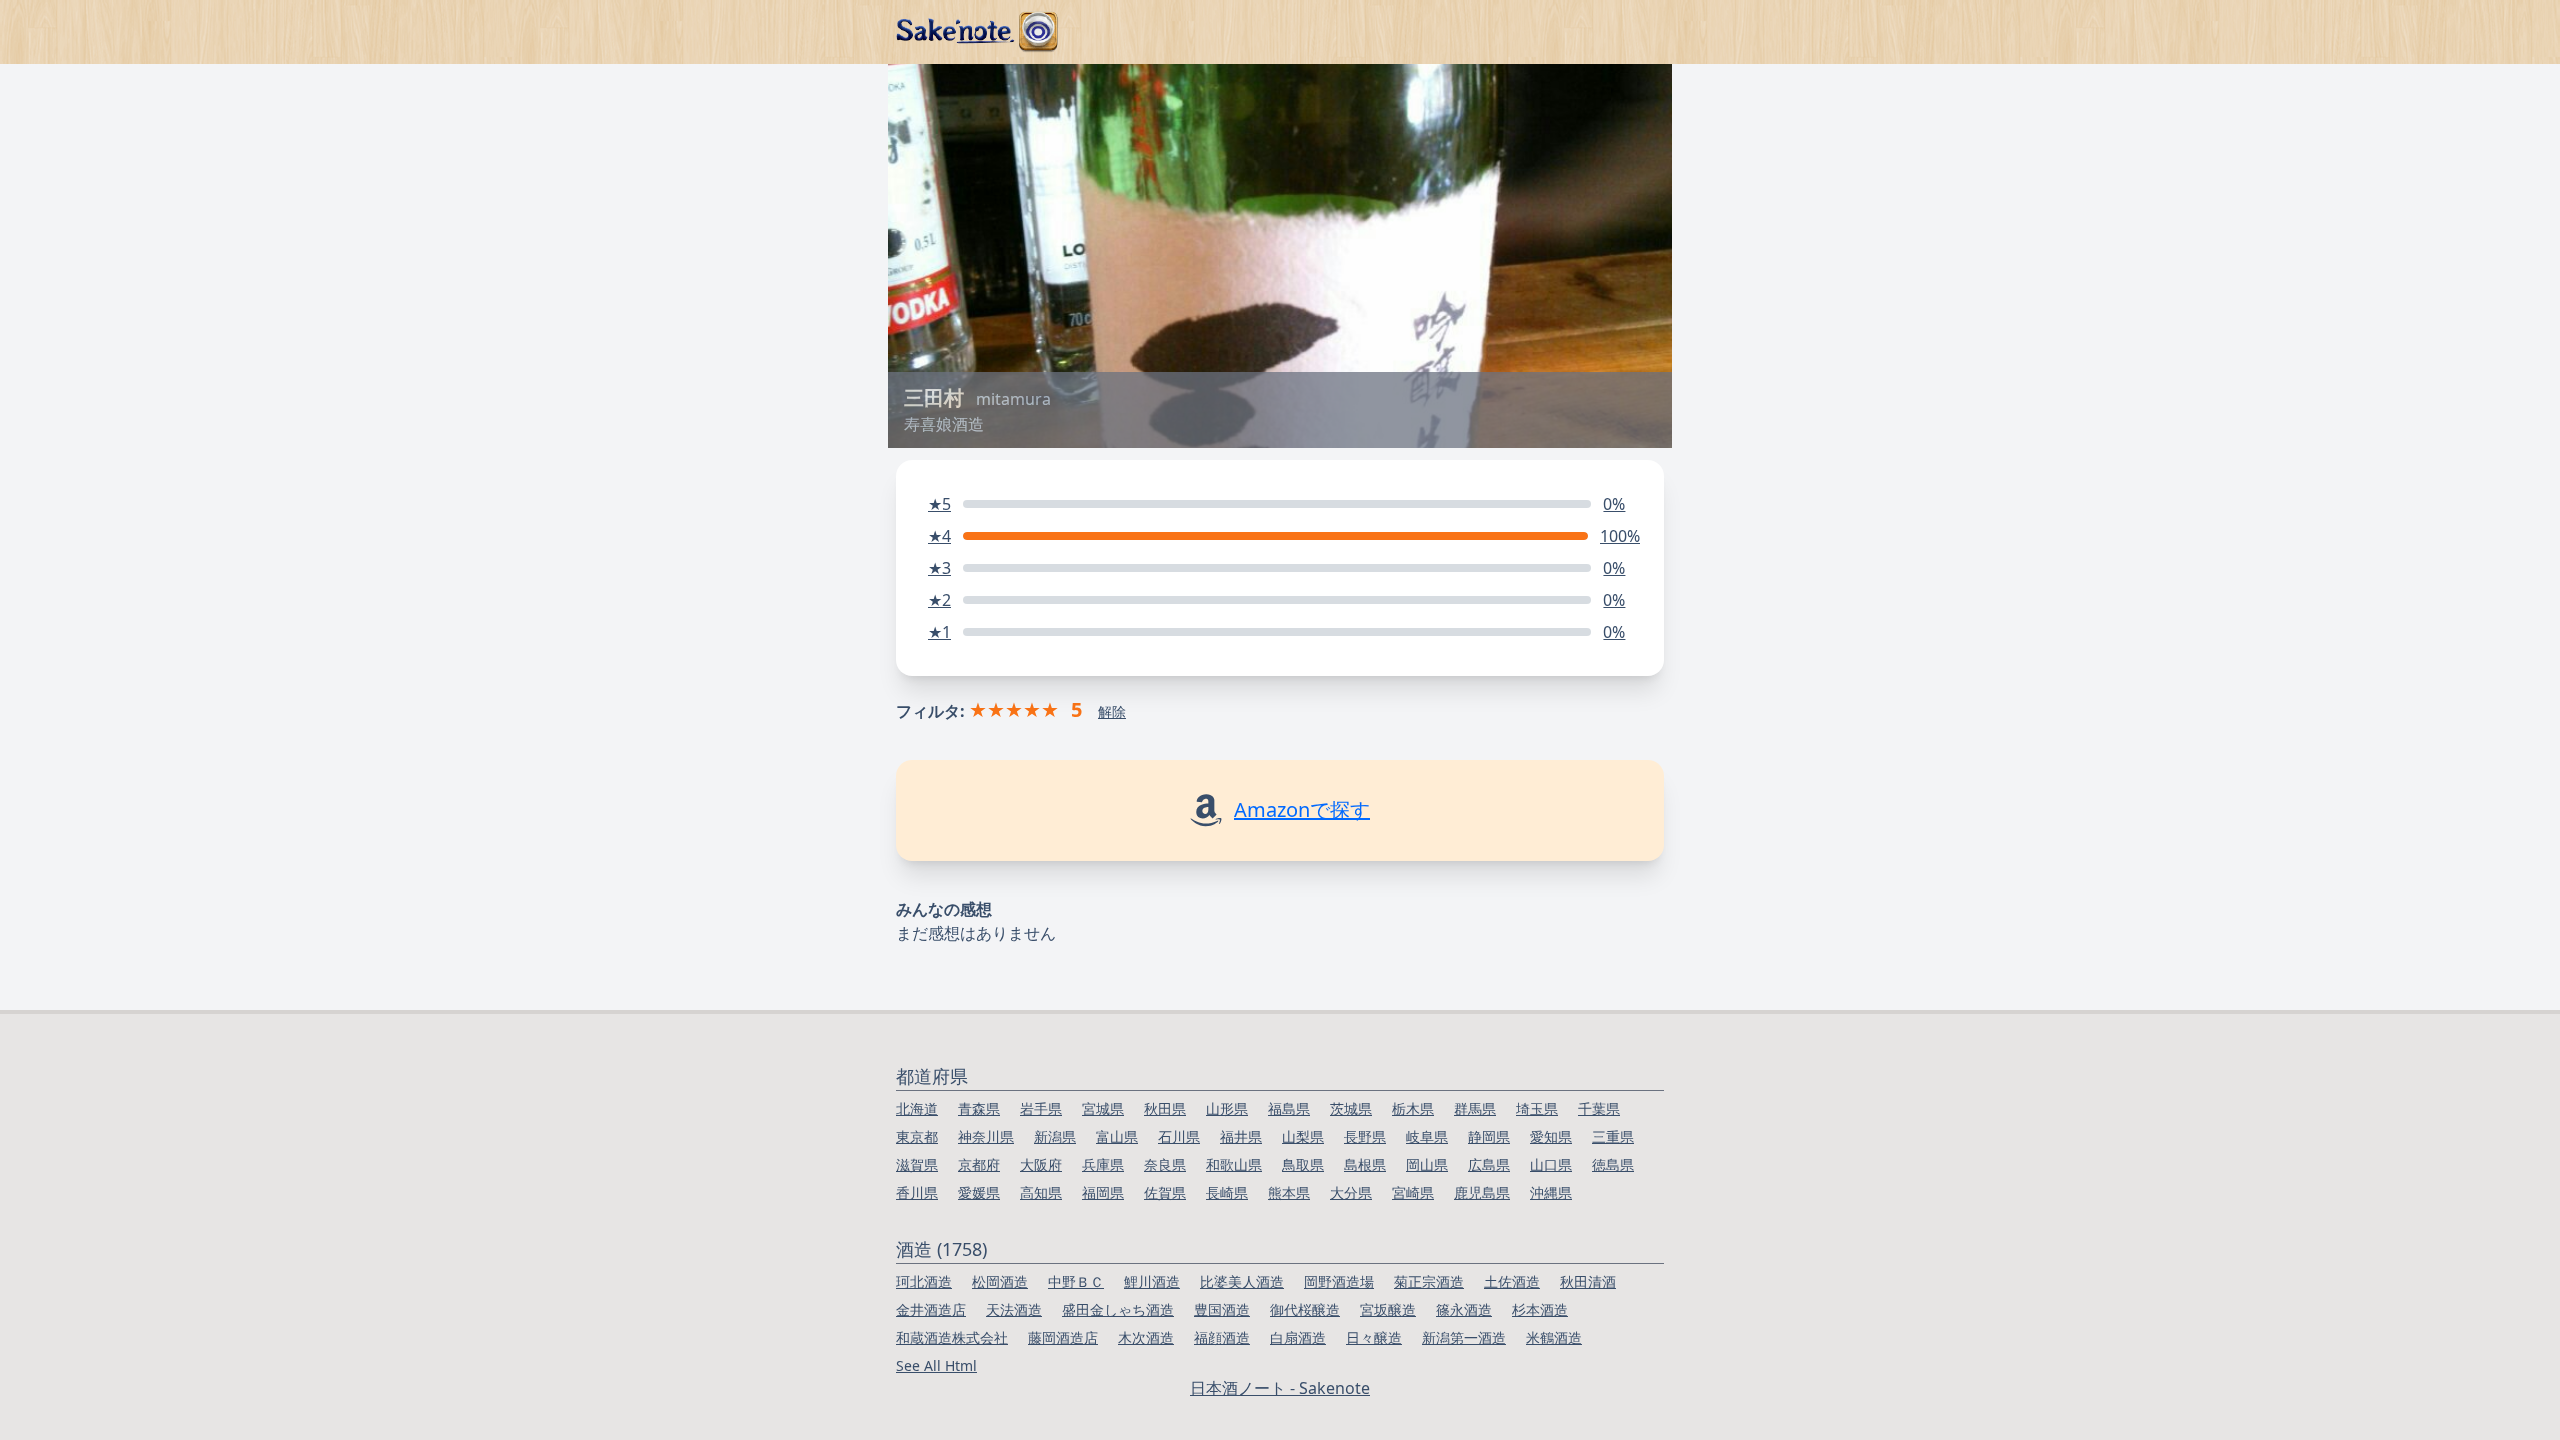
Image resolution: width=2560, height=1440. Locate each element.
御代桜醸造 (1305, 1309)
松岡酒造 (1000, 1281)
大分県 (1351, 1192)
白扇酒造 (1298, 1337)
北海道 (917, 1108)
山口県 (1551, 1164)
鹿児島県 (1482, 1192)
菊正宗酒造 (1429, 1281)
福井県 (1241, 1136)
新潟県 (1055, 1136)
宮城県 (1103, 1108)
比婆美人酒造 (1242, 1281)
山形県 (1227, 1108)
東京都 (917, 1136)
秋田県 (1165, 1108)
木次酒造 (1146, 1337)
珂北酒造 (924, 1281)
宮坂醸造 (1388, 1309)
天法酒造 (1014, 1309)
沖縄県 (1551, 1192)
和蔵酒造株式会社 (952, 1337)
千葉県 (1599, 1108)
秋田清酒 (1588, 1281)
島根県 (1365, 1164)
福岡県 (1103, 1192)
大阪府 (1041, 1164)
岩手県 (1041, 1108)
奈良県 (1165, 1164)
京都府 (979, 1164)
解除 (1112, 711)
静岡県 (1489, 1136)
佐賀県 (1165, 1192)
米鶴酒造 (1554, 1337)
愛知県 (1551, 1136)
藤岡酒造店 (1063, 1337)
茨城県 (1351, 1108)
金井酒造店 (931, 1309)
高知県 (1041, 1192)
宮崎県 (1413, 1192)
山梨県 (1303, 1136)
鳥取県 (1303, 1164)
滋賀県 (917, 1164)
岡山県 (1427, 1164)
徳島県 (1613, 1164)
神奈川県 (986, 1136)
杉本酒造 (1540, 1309)
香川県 (917, 1192)
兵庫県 (1103, 1164)
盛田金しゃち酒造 (1118, 1309)
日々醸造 (1374, 1337)
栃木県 (1413, 1108)
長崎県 (1227, 1192)
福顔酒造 (1222, 1337)
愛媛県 (979, 1192)
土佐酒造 (1512, 1281)
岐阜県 (1427, 1136)
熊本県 (1289, 1192)
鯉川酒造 (1152, 1281)
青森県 (979, 1108)
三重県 (1613, 1136)
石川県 (1179, 1136)
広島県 (1489, 1164)
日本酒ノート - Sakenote (1280, 1388)
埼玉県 (1537, 1108)
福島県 (1289, 1108)
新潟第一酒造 (1464, 1337)
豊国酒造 (1222, 1309)
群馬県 (1475, 1108)
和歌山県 (1234, 1164)
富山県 (1117, 1136)
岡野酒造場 (1339, 1281)
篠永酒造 (1464, 1309)
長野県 (1365, 1136)
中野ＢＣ (1076, 1281)
